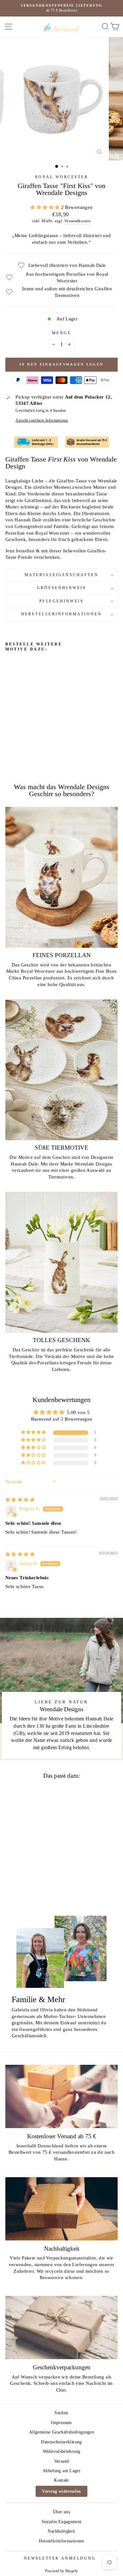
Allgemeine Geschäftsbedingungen (61, 2432)
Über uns (61, 2512)
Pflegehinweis (62, 601)
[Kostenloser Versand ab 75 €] (61, 2096)
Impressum (61, 2423)
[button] (46, 207)
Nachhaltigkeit (61, 2531)
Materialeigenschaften (61, 575)
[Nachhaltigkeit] (61, 2209)
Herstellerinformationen (61, 614)
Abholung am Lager (61, 2471)
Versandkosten (78, 221)
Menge (62, 333)
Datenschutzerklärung (61, 2442)
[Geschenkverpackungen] (61, 2328)
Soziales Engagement (62, 2522)
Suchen (61, 2413)
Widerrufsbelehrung (62, 2451)
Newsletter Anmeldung (60, 2558)
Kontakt (61, 2480)
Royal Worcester (62, 177)
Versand (62, 2461)
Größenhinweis (61, 588)
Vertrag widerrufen (61, 2491)
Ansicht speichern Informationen (42, 421)
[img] (20, 1500)
